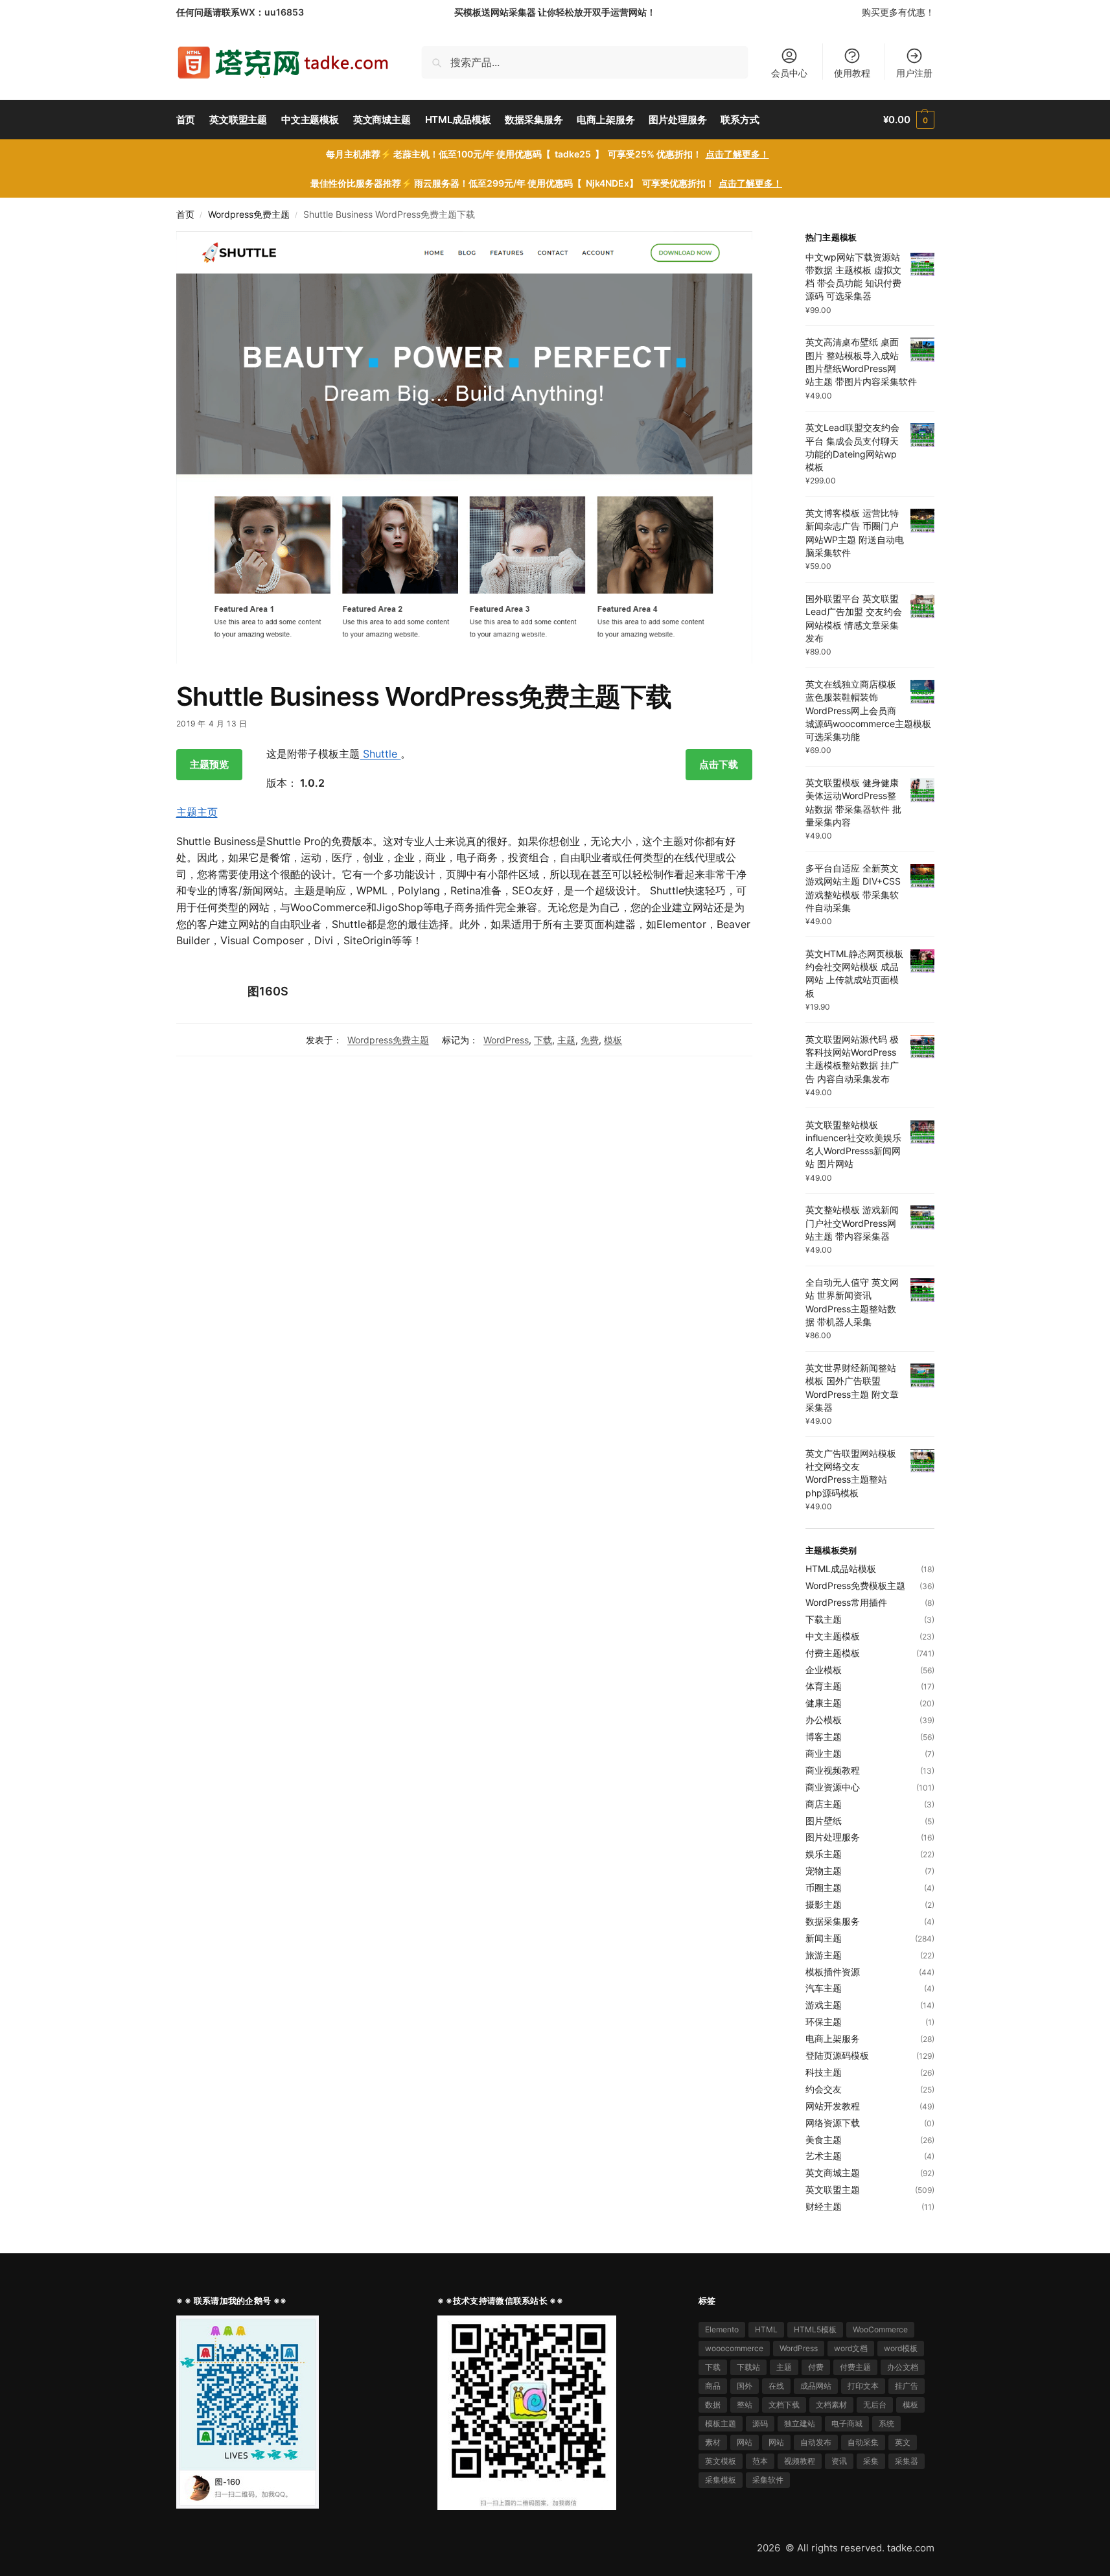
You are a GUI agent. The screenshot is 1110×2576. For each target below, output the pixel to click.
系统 (886, 2423)
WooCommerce (880, 2329)
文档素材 (831, 2405)
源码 (760, 2423)
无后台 (875, 2405)
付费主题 (855, 2367)
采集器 (907, 2461)
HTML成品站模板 (841, 1569)
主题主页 (197, 812)
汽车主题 (824, 1988)
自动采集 (863, 2442)
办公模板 (824, 1720)
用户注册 (914, 73)
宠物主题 (824, 1871)
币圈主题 (824, 1887)
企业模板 (824, 1670)
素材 (713, 2442)
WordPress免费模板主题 (855, 1585)
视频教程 (800, 2461)
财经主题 (824, 2206)
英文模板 (721, 2461)
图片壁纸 (824, 1821)
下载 (543, 1040)
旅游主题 (824, 1955)
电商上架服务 (833, 2038)
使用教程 (852, 73)
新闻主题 (824, 1938)
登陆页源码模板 (837, 2055)
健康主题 (824, 1703)
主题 (566, 1040)
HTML (766, 2329)
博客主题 (824, 1736)
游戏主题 (824, 2005)
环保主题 (824, 2022)
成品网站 (816, 2386)
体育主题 (824, 1686)
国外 (745, 2386)
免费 (590, 1040)
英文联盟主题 (833, 2189)
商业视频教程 (833, 1770)
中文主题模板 (833, 1636)
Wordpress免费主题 (249, 215)
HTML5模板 (815, 2329)
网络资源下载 (833, 2123)
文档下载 (784, 2405)
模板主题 (721, 2423)
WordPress (506, 1040)
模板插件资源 (833, 1972)
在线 (776, 2386)
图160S (268, 991)
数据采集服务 (833, 1921)
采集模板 (721, 2480)
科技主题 (824, 2072)
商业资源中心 (833, 1787)
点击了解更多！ (737, 154)
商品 (713, 2386)
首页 (185, 215)
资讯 (839, 2461)
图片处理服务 (833, 1837)
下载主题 (824, 1619)
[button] (908, 120)
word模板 (901, 2348)
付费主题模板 (833, 1653)
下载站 (748, 2367)
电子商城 (847, 2423)
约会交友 (824, 2089)
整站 (745, 2405)
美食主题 (824, 2140)
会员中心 (789, 73)
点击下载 (719, 764)
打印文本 (863, 2386)
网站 (745, 2442)
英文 (903, 2442)
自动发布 (816, 2442)
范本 (760, 2461)
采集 (871, 2461)
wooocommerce (734, 2348)
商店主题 (824, 1804)
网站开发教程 (833, 2106)
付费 (816, 2367)
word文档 (851, 2348)
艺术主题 (824, 2156)
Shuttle (380, 754)
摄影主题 (824, 1904)
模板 (613, 1040)
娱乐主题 (824, 1854)
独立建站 (800, 2423)
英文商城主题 (833, 2173)
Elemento (722, 2329)
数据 (713, 2405)
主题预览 (209, 764)
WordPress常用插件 (846, 1602)
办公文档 (903, 2367)
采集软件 (768, 2480)
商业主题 (824, 1753)
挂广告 (907, 2386)
